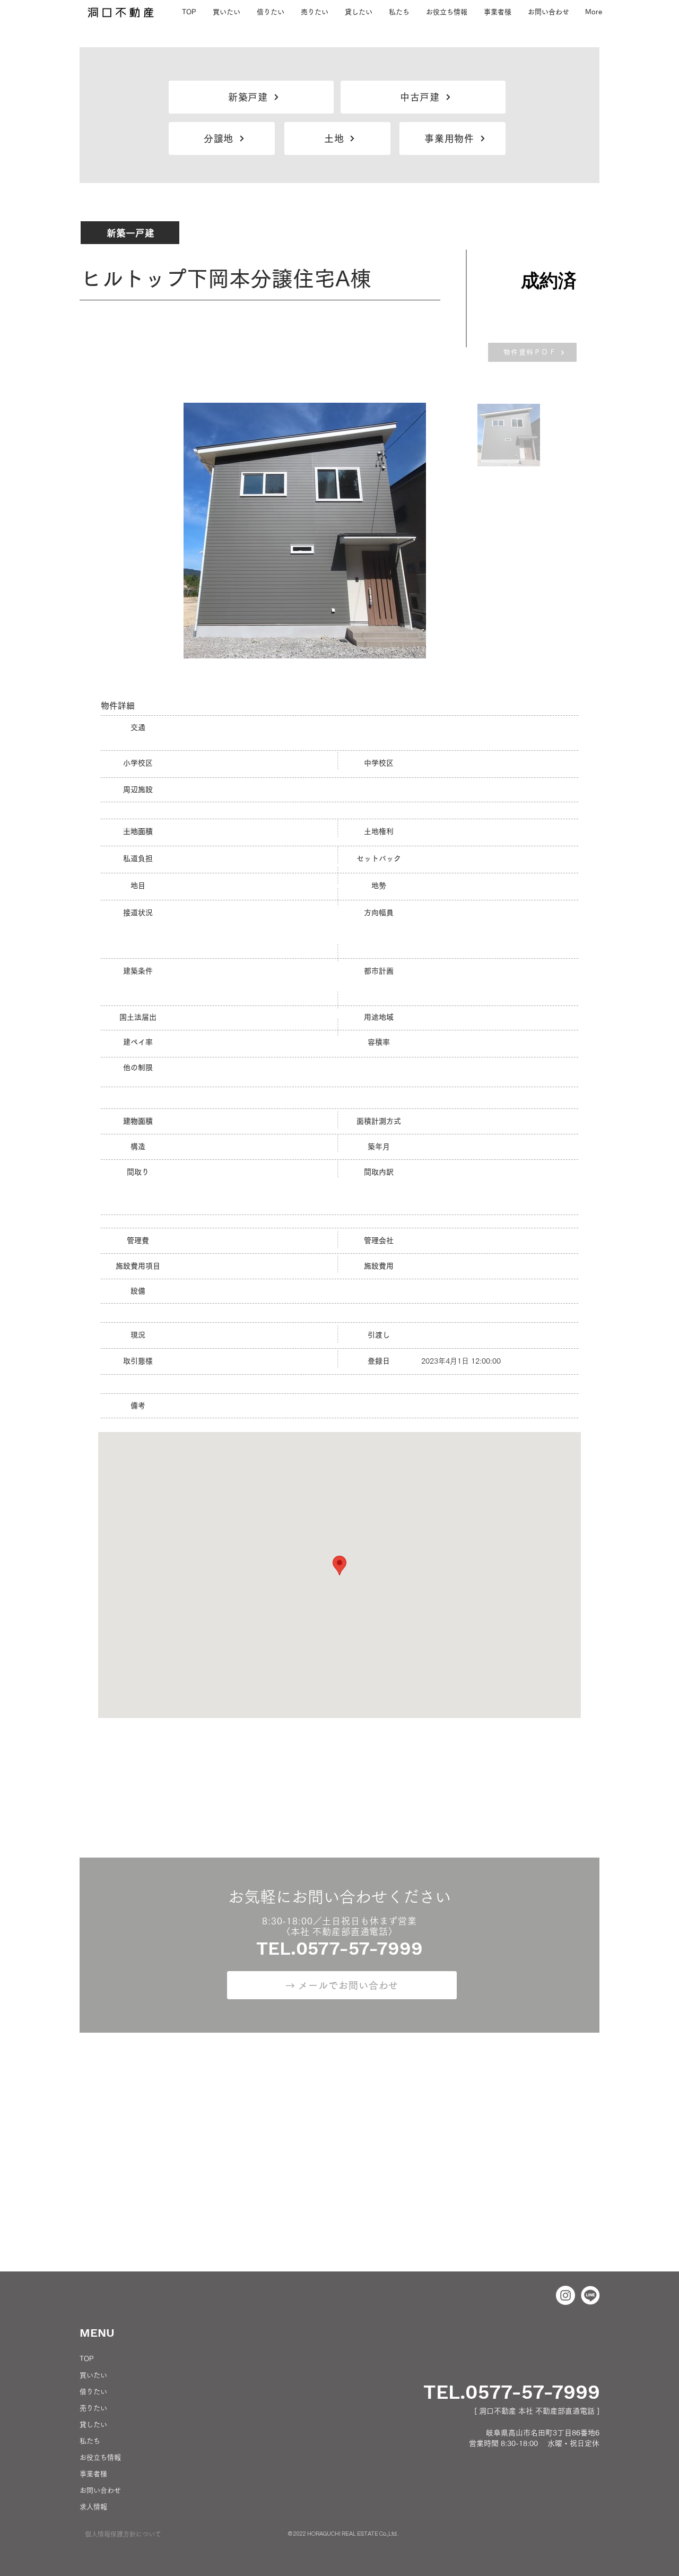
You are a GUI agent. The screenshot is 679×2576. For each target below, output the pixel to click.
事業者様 (93, 2474)
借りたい (93, 2392)
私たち (90, 2441)
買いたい (93, 2375)
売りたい (93, 2408)
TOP (86, 2359)
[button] (399, 12)
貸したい (93, 2425)
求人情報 (93, 2507)
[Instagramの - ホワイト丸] (565, 2295)
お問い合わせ (100, 2490)
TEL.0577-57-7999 (512, 2392)
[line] (590, 2295)
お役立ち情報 (100, 2457)
